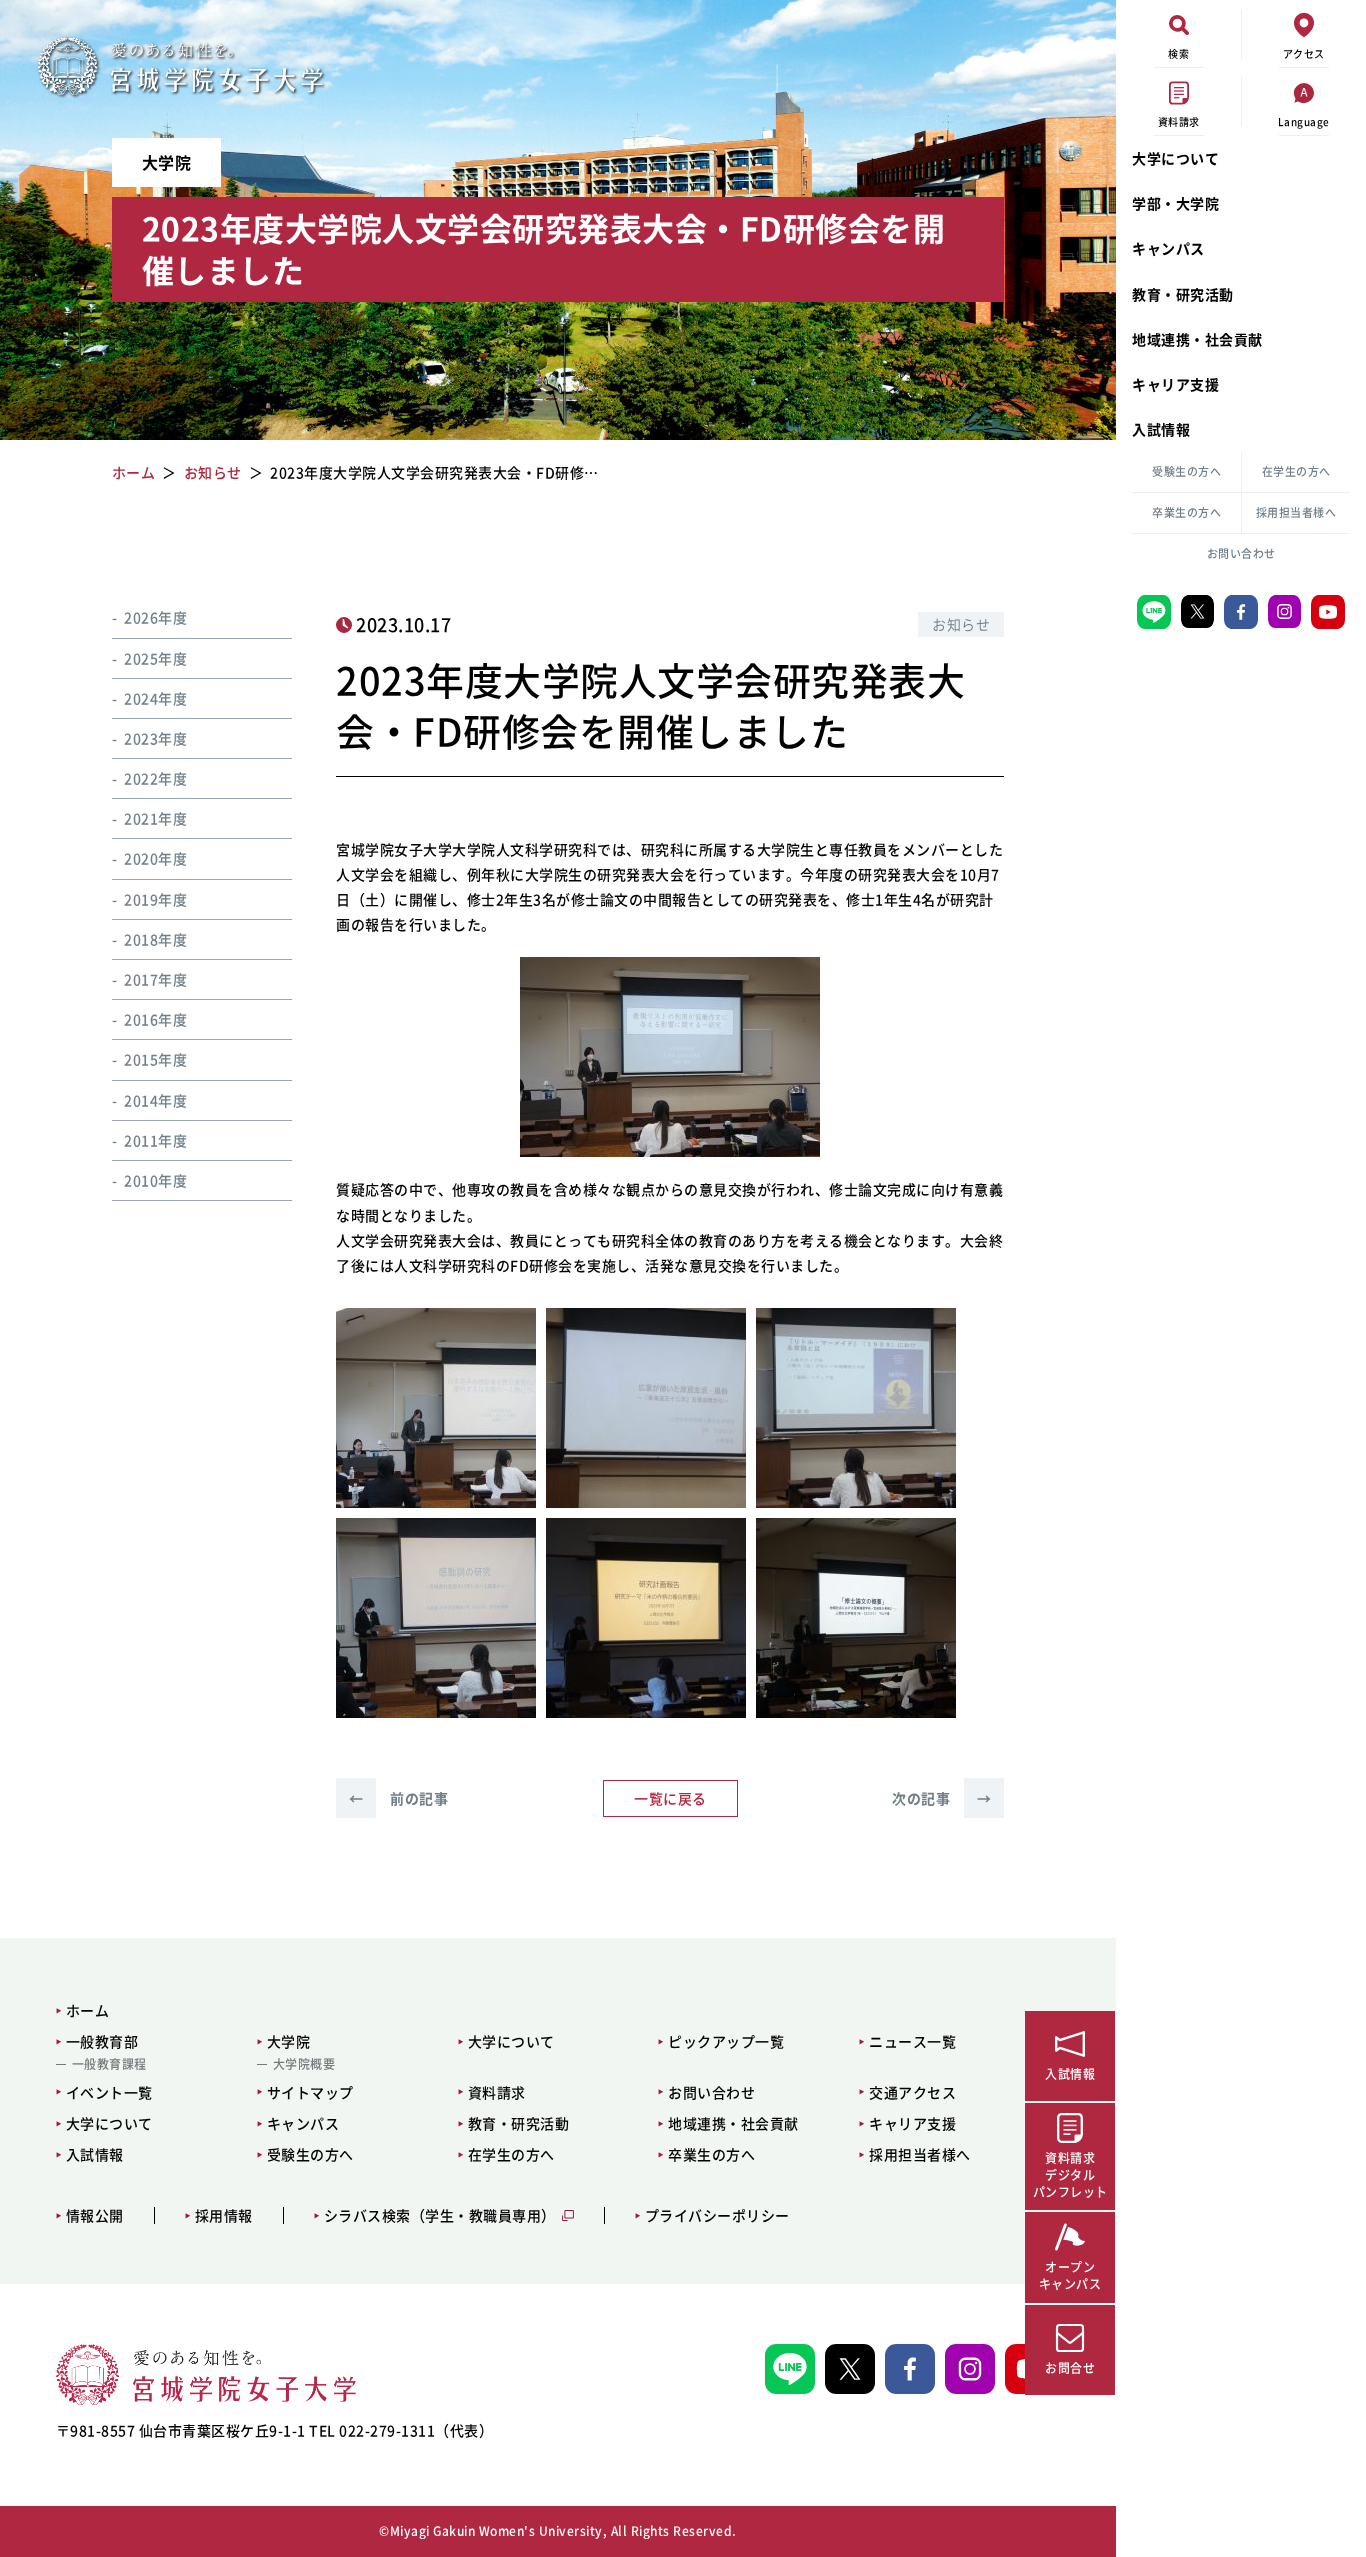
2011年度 (155, 1140)
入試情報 (1161, 429)
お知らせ (961, 624)
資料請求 (497, 2092)
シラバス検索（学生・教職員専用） (440, 2215)
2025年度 (155, 657)
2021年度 (155, 818)
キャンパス (1168, 248)
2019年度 (155, 899)
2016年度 (155, 1019)
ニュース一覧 (912, 2041)
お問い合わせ (1241, 553)
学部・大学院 (1175, 203)
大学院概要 (304, 2064)
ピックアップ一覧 (726, 2041)
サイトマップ (310, 2092)
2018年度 (155, 939)
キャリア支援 (1175, 384)
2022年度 (155, 778)
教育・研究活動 (1183, 294)
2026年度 (155, 617)
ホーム (88, 2010)
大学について (1175, 158)
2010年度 (155, 1180)
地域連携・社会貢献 (1197, 339)
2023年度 (155, 738)
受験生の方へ (1186, 471)
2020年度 (155, 858)
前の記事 (398, 1798)
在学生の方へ (1296, 471)
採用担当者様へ (1296, 512)
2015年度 (155, 1059)
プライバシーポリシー (717, 2215)
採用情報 (224, 2215)
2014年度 (155, 1099)
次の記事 (941, 1798)
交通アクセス (912, 2092)
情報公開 (95, 2215)
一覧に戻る (670, 1798)
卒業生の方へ (1186, 512)
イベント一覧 (109, 2092)
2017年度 (155, 979)
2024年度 (155, 698)
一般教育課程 (109, 2064)
